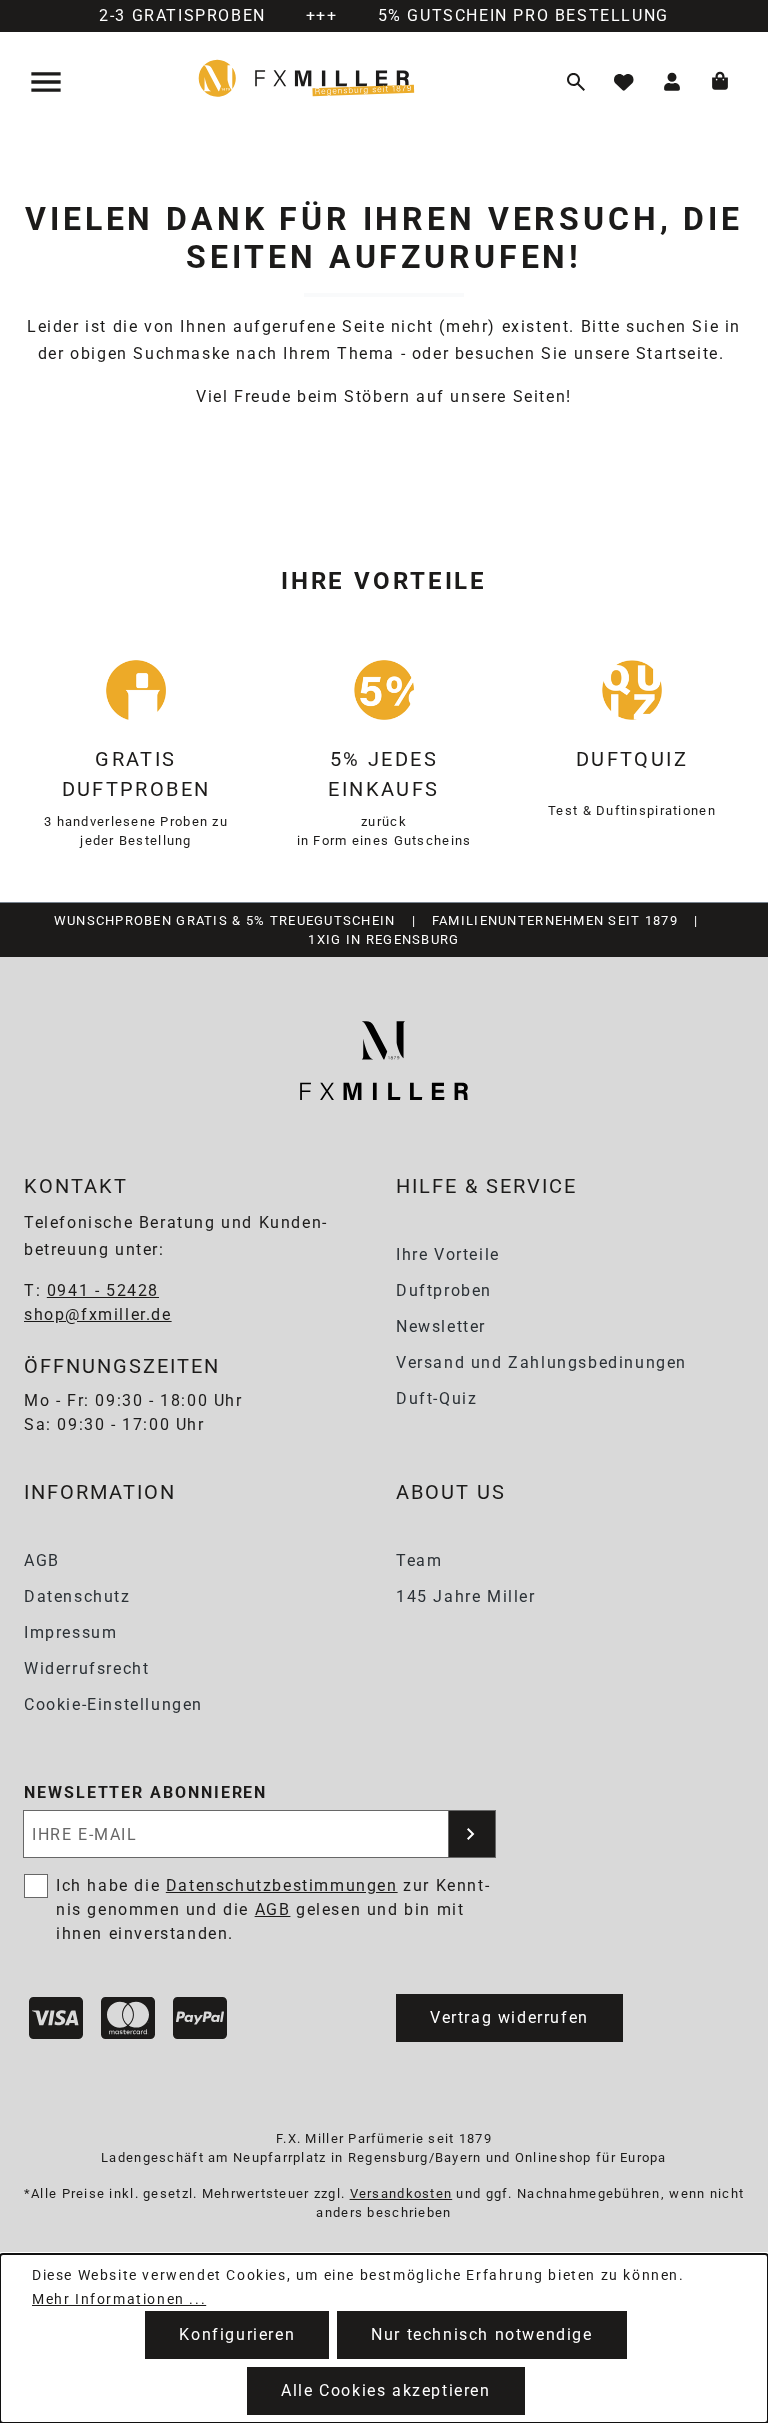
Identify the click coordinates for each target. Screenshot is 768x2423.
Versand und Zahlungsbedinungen (541, 1362)
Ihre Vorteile (448, 1254)
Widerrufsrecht (86, 1668)
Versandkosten (401, 2193)
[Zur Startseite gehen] (306, 78)
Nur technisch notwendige (481, 2334)
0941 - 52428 (103, 1290)
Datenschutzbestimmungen (282, 1885)
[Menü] (48, 82)
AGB (42, 1560)
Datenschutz (77, 1596)
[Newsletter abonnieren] (472, 1834)
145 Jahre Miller (466, 1596)
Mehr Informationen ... (119, 2299)
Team (419, 1560)
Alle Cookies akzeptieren (385, 2390)
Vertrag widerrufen (509, 2017)
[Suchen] (576, 82)
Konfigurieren (237, 2334)
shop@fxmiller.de (98, 1314)
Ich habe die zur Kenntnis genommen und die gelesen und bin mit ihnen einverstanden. (272, 1909)
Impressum (70, 1632)
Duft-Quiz (436, 1398)
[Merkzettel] (624, 82)
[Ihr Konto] (672, 82)
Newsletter (441, 1326)
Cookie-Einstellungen (113, 1704)
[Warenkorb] (720, 82)
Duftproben (444, 1290)
